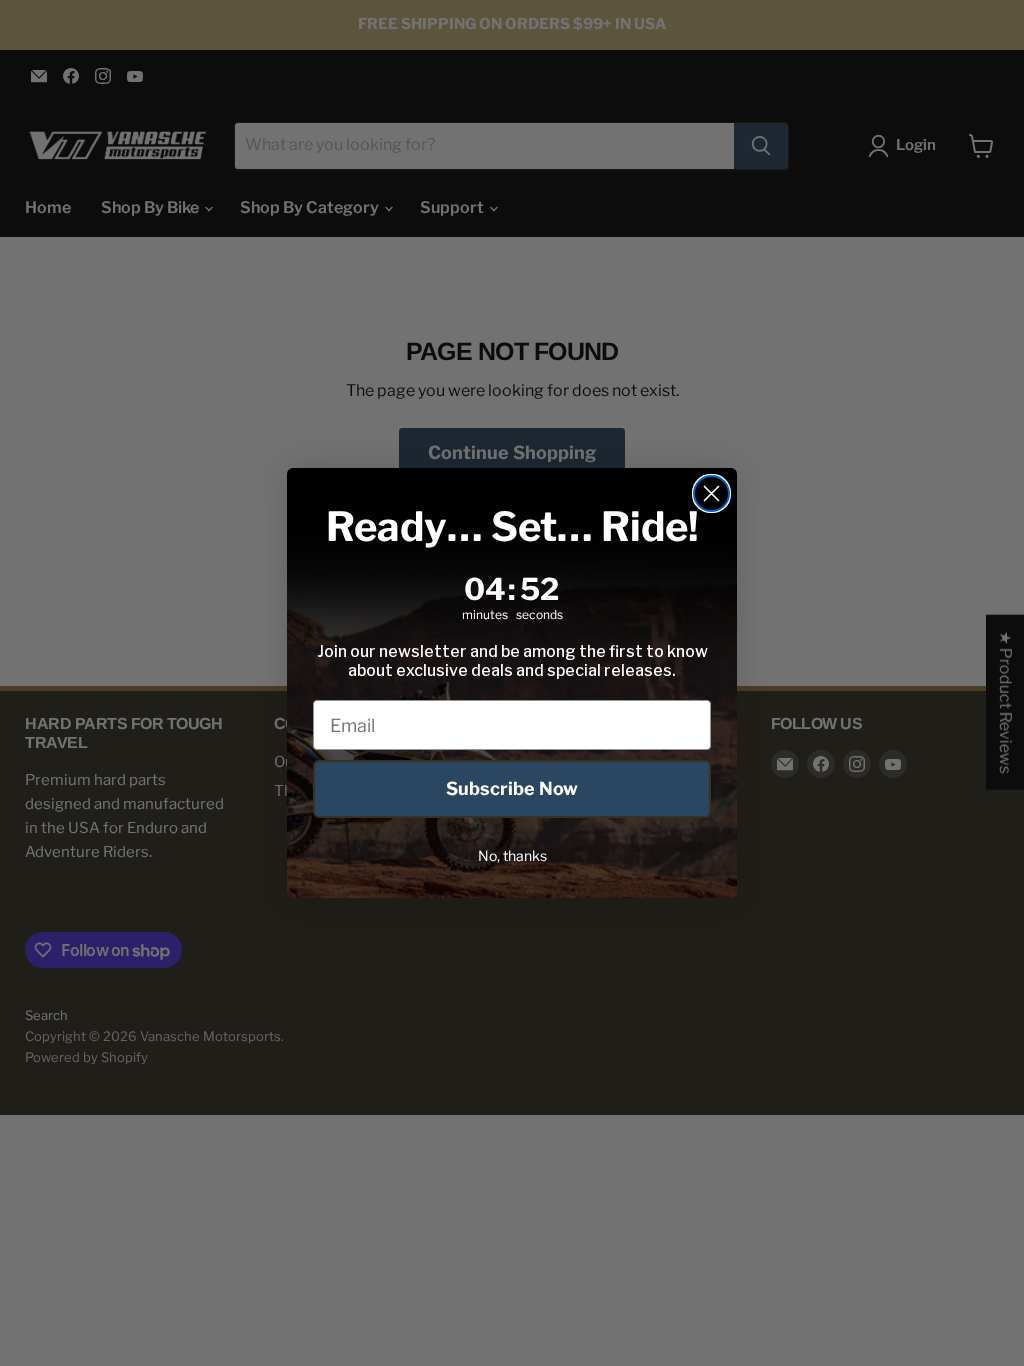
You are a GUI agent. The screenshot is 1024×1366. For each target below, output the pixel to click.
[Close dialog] (711, 493)
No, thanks (512, 855)
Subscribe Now (512, 788)
